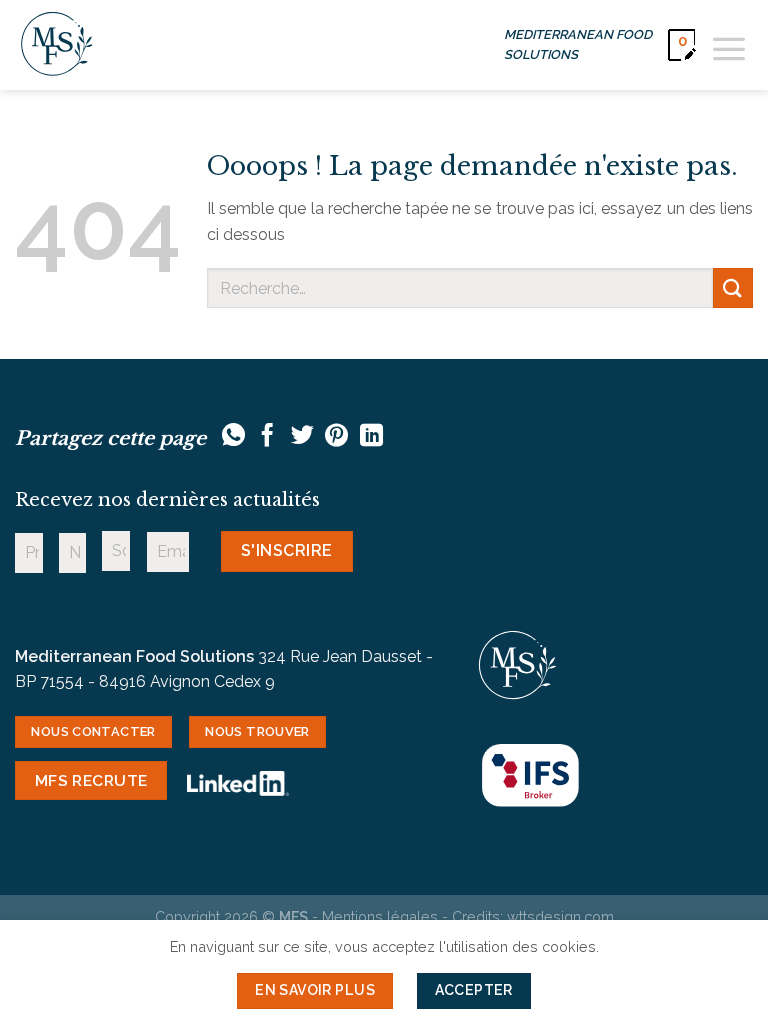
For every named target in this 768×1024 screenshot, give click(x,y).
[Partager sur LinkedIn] (371, 437)
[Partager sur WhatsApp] (233, 437)
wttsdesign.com (560, 916)
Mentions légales (380, 916)
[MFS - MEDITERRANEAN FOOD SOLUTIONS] (57, 44)
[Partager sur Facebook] (267, 437)
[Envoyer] (733, 287)
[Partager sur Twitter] (302, 437)
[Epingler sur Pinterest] (336, 437)
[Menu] (729, 45)
